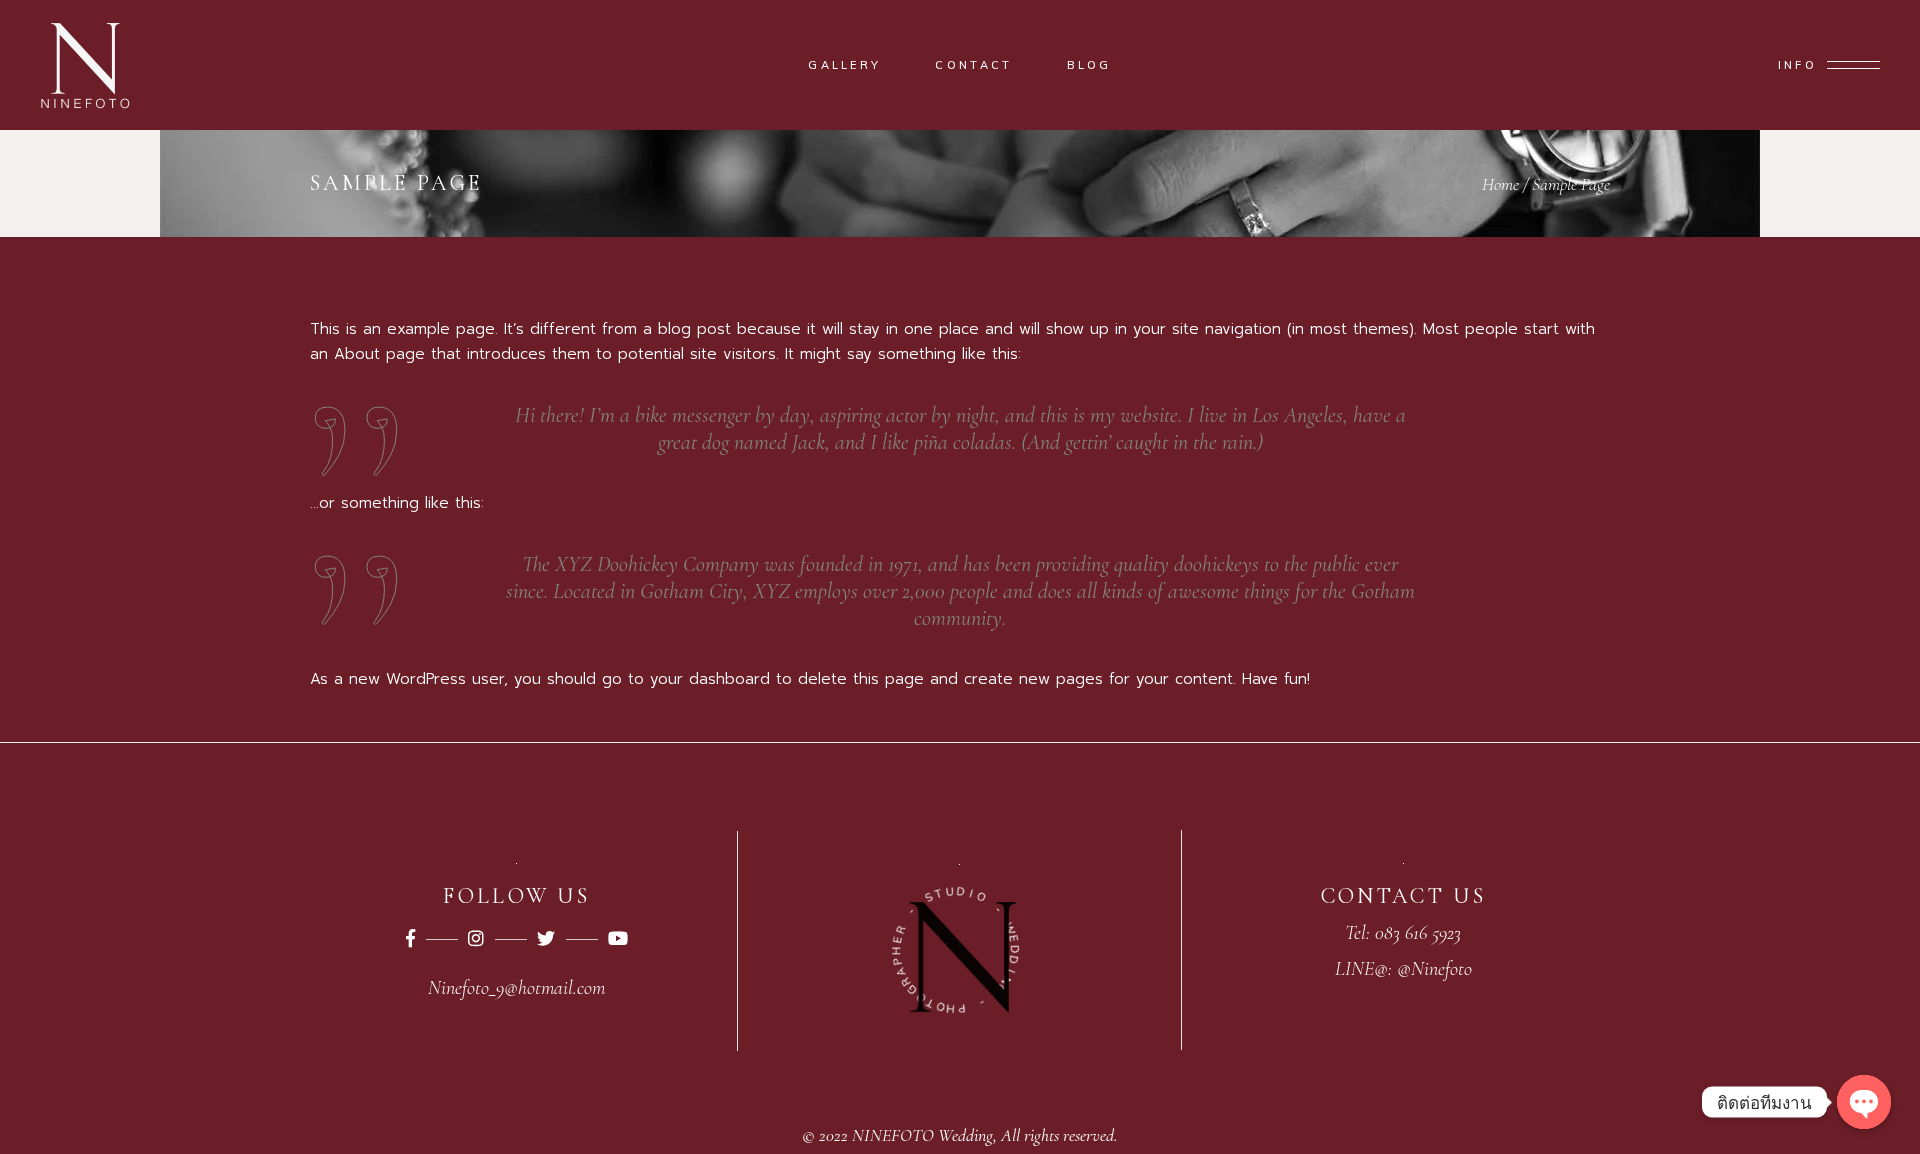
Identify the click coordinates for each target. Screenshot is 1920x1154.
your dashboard (710, 679)
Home (1500, 184)
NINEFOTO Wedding (922, 1135)
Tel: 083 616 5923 (1403, 933)
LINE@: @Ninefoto (1403, 969)
